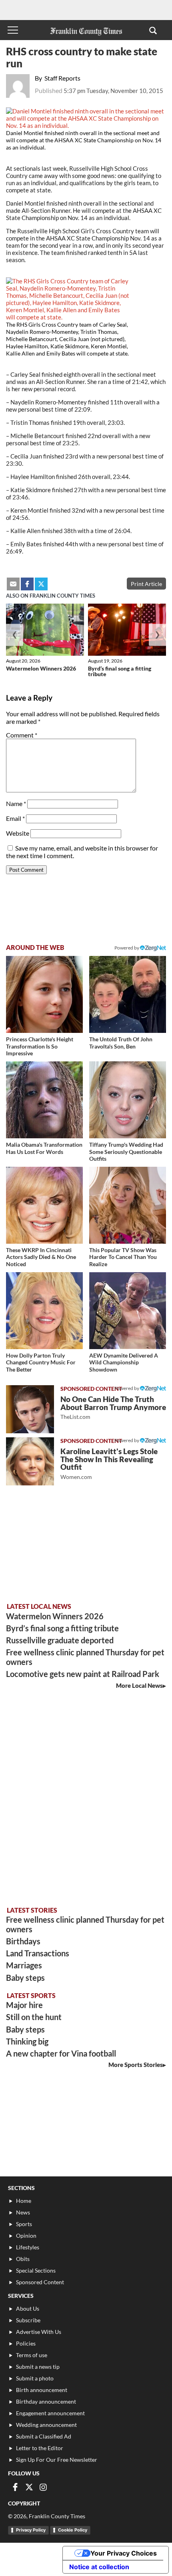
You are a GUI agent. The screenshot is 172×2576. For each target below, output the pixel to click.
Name (16, 803)
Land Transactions (38, 1953)
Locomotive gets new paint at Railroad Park (83, 1674)
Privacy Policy (31, 2530)
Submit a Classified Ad (44, 2436)
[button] (153, 30)
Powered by (127, 948)
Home (24, 2201)
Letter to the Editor (40, 2448)
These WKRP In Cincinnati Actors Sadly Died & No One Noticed (41, 1257)
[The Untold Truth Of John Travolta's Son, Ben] (128, 994)
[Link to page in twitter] (41, 584)
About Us (28, 2308)
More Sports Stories (136, 2065)
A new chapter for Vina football (61, 2053)
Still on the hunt (34, 2017)
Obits (23, 2259)
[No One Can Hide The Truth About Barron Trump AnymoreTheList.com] (30, 1409)
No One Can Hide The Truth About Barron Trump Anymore (113, 1407)
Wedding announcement (46, 2425)
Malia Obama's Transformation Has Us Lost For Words (44, 1148)
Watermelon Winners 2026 (41, 668)
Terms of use (32, 2355)
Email (15, 818)
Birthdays (23, 1941)
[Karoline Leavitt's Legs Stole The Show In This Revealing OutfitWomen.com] (30, 1461)
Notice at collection (99, 2567)
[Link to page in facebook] (27, 584)
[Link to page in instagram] (43, 2487)
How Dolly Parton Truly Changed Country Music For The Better (41, 1362)
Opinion (26, 2236)
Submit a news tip (38, 2367)
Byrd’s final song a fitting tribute (120, 671)
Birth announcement (42, 2390)
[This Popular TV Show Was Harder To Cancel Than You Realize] (128, 1205)
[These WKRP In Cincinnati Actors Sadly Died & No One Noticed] (44, 1205)
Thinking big (27, 2041)
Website (18, 833)
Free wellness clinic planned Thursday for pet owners (85, 1657)
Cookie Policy (73, 2530)
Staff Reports (62, 78)
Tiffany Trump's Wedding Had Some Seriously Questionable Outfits (126, 1152)
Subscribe (28, 2320)
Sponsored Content (40, 2282)
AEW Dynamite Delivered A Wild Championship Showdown (124, 1362)
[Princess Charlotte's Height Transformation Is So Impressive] (44, 994)
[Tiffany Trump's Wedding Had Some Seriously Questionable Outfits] (128, 1100)
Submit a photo (35, 2378)
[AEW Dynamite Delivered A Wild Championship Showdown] (128, 1311)
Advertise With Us (39, 2332)
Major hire (24, 2005)
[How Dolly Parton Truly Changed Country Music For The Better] (44, 1311)
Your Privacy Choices (124, 2553)
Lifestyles (28, 2247)
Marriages (24, 1965)
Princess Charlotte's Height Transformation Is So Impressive (40, 1046)
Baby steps (25, 1978)
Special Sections (36, 2270)
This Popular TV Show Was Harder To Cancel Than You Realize (123, 1257)
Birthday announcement (46, 2401)
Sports (24, 2224)
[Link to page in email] (13, 584)
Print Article (146, 584)
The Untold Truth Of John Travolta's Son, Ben (121, 1043)
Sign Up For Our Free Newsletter (57, 2460)
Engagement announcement (50, 2413)
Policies (26, 2343)
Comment (22, 735)
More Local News (139, 1685)
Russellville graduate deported (60, 1640)
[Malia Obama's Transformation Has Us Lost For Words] (44, 1100)
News (23, 2212)
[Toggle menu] (13, 30)
